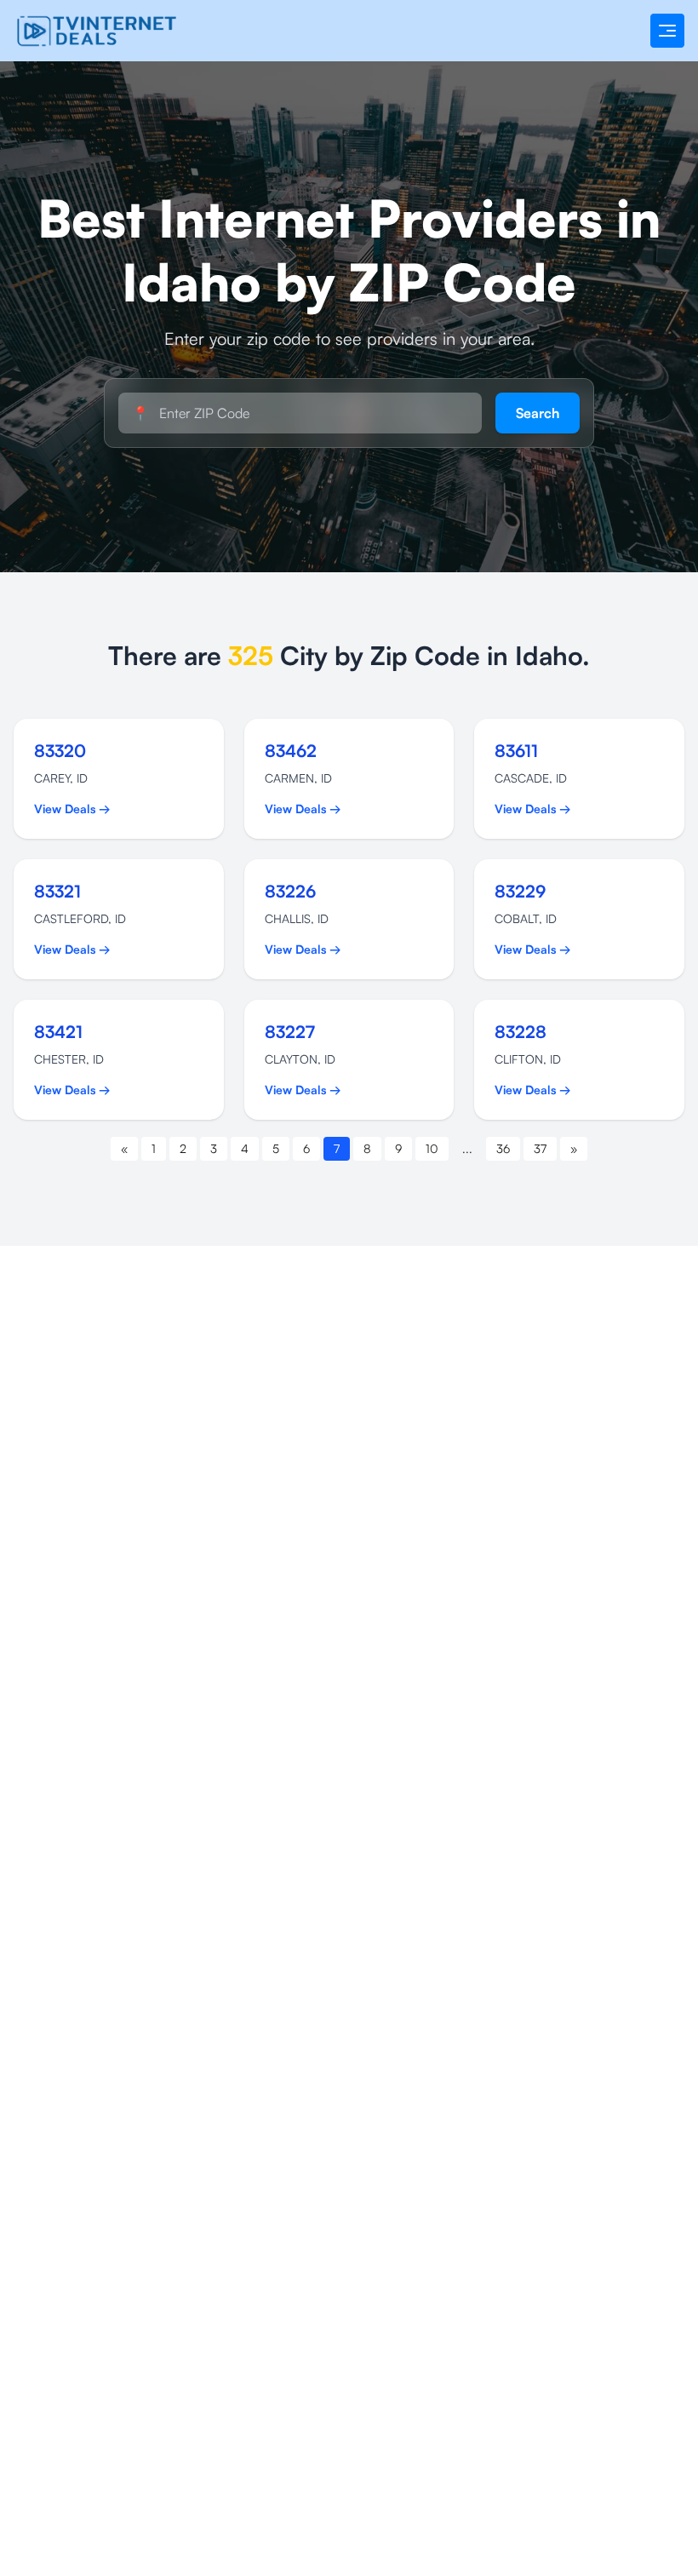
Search (538, 413)
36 (503, 1148)
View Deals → (72, 809)
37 (540, 1148)
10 (432, 1148)
